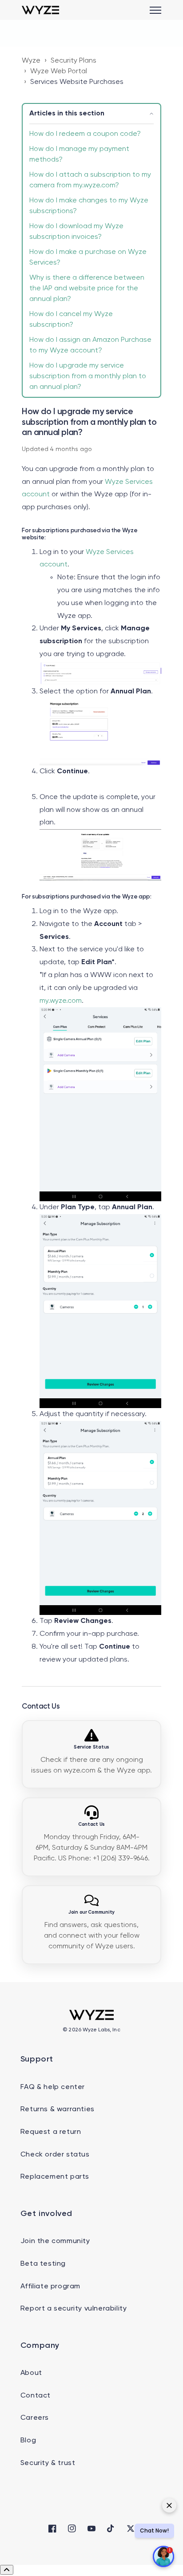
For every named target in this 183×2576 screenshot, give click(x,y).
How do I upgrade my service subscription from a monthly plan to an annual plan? (88, 376)
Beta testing (43, 2264)
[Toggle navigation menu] (155, 10)
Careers (35, 2418)
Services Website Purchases (77, 82)
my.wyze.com (61, 1001)
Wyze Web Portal (59, 71)
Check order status (55, 2155)
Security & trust (48, 2463)
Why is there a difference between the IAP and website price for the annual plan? (87, 289)
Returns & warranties (58, 2109)
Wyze (31, 61)
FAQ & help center (53, 2087)
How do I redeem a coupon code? (85, 134)
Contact (36, 2396)
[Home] (40, 10)
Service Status (91, 1747)
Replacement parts (55, 2177)
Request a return (51, 2132)
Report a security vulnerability (74, 2309)
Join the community (55, 2241)
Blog (28, 2441)
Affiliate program (50, 2287)
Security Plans (74, 61)
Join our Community (91, 1912)
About (31, 2373)
